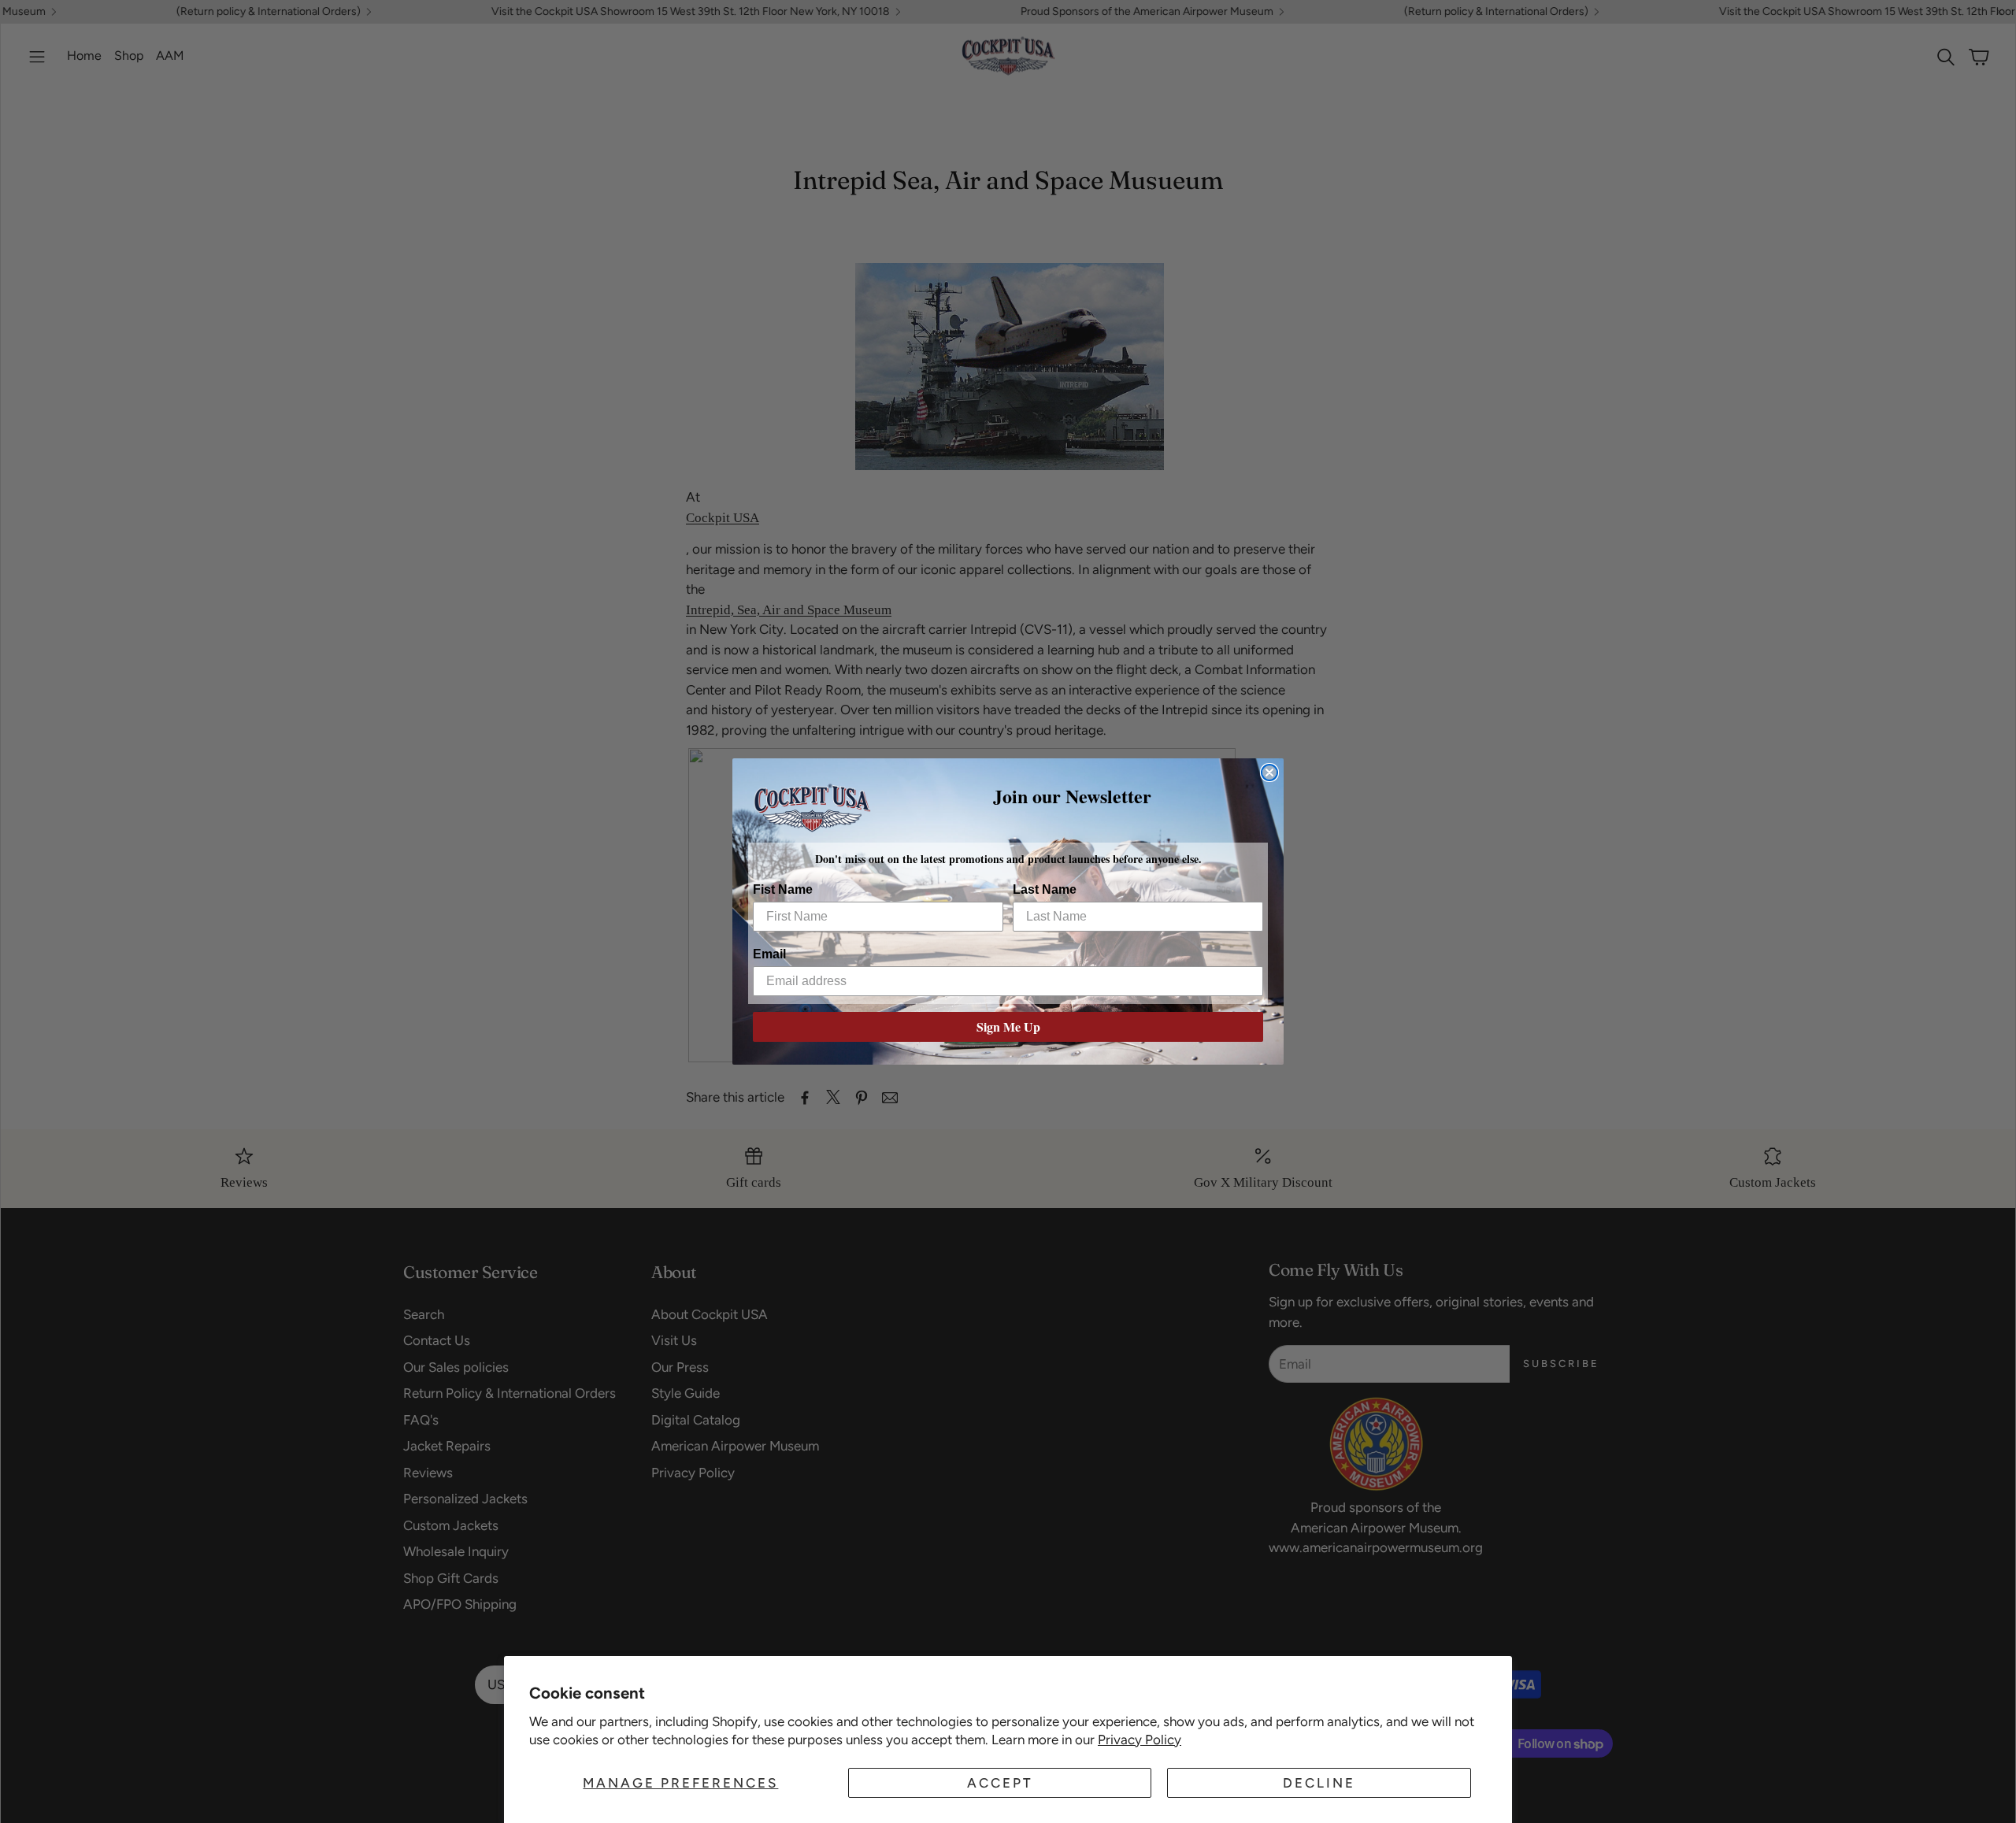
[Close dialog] (1269, 773)
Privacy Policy (1140, 1740)
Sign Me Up (1008, 1026)
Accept (1000, 1783)
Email (769, 953)
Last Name (1045, 889)
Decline (1319, 1783)
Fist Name (783, 889)
